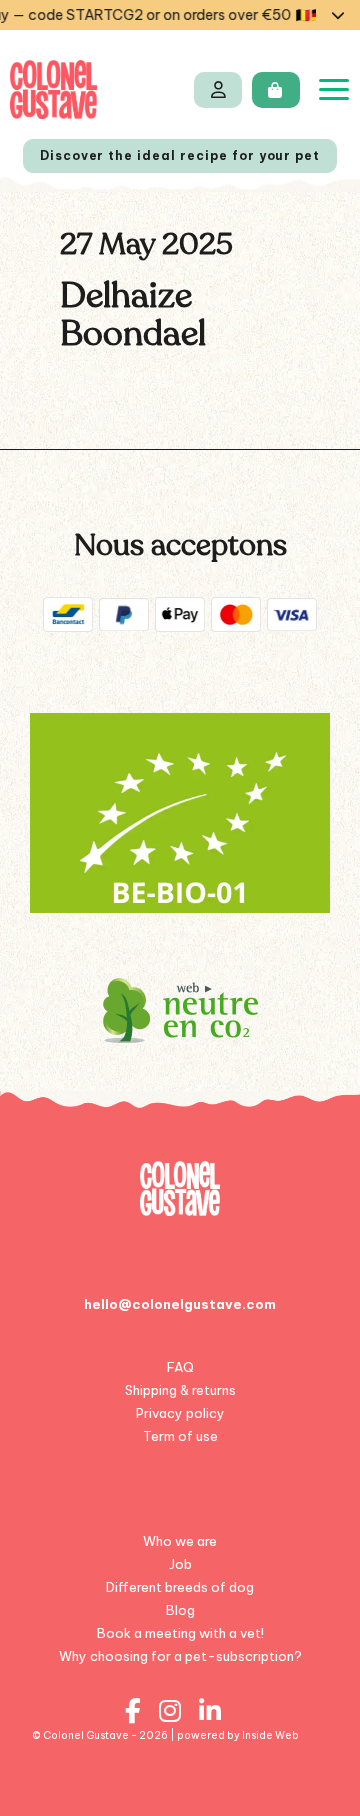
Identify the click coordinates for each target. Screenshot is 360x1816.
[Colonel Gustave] (53, 89)
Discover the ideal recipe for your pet (180, 155)
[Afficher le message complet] (338, 15)
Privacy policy (180, 1413)
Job (180, 1564)
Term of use (180, 1436)
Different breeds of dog (180, 1587)
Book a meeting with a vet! (180, 1633)
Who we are (180, 1541)
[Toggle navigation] (334, 89)
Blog (180, 1610)
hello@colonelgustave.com (180, 1304)
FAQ (180, 1367)
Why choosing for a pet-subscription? (180, 1656)
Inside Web (270, 1735)
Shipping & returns (180, 1390)
